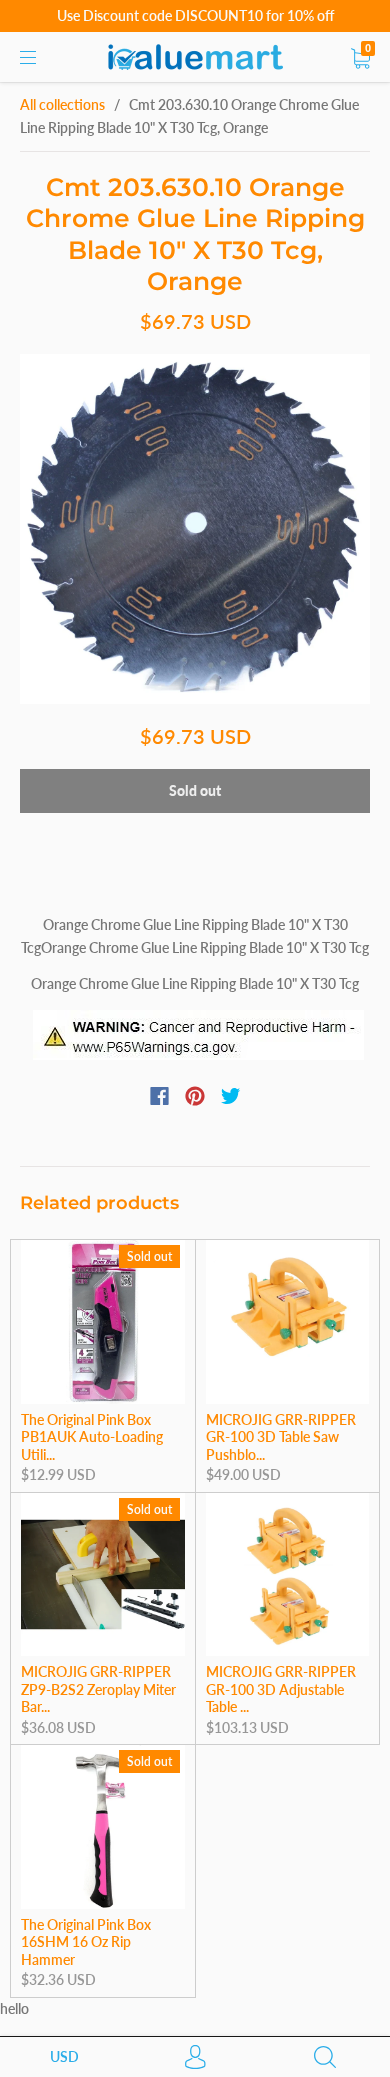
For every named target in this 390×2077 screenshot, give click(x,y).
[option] (195, 529)
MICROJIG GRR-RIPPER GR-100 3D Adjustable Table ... (281, 1689)
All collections (62, 104)
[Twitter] (231, 1096)
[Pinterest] (195, 1096)
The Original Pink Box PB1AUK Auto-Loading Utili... (92, 1437)
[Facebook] (159, 1096)
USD (64, 2056)
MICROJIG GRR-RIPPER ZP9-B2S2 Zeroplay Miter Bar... (98, 1689)
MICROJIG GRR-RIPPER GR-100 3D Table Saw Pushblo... (281, 1437)
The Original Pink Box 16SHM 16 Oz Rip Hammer (86, 1942)
